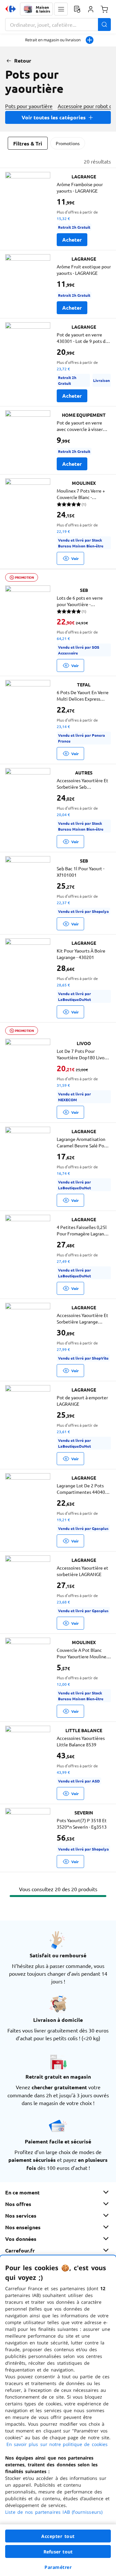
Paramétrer (58, 2567)
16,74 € (63, 1173)
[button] (61, 9)
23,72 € (63, 369)
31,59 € (63, 1085)
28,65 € (63, 985)
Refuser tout (58, 2552)
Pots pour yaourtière (29, 106)
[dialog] (58, 2416)
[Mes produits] (77, 9)
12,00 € (63, 1684)
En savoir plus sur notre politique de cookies (57, 2444)
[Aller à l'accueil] (11, 9)
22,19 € (63, 531)
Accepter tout (58, 2536)
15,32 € (63, 218)
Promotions (68, 143)
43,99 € (63, 1772)
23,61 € (63, 1432)
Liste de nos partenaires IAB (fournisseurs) (54, 2512)
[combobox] (58, 25)
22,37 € (63, 903)
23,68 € (63, 1602)
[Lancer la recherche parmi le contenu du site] (104, 25)
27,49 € (63, 1261)
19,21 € (63, 1520)
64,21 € (63, 638)
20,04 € (63, 814)
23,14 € (63, 726)
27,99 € (63, 1349)
